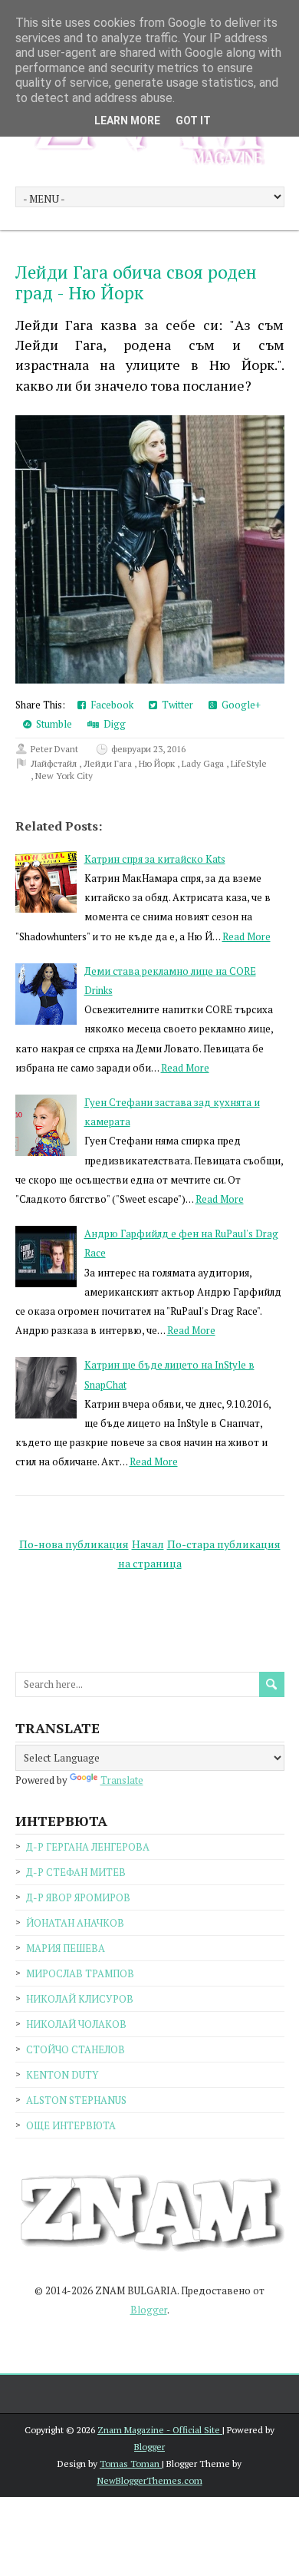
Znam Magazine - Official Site (160, 2430)
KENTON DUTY (62, 2075)
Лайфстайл (55, 763)
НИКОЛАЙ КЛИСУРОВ (80, 1999)
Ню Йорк (158, 763)
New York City (64, 776)
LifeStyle (249, 763)
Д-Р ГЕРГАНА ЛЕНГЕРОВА (88, 1847)
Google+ (239, 705)
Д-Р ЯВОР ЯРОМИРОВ (78, 1897)
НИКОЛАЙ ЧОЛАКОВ (76, 2024)
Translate (122, 1780)
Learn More (127, 121)
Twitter (175, 705)
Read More (246, 936)
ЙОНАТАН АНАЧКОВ (75, 1923)
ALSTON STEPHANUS (76, 2100)
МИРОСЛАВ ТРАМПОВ (80, 1973)
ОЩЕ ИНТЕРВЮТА (71, 2125)
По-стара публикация (224, 1544)
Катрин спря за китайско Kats (155, 859)
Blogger (149, 2310)
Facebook (110, 705)
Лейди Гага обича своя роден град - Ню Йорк (136, 283)
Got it (193, 121)
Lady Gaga (204, 763)
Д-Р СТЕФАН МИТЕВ (76, 1872)
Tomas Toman (131, 2464)
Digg (112, 724)
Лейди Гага (109, 763)
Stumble (52, 724)
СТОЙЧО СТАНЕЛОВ (76, 2049)
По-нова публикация (74, 1544)
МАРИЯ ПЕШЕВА (66, 1948)
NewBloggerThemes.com (150, 2480)
